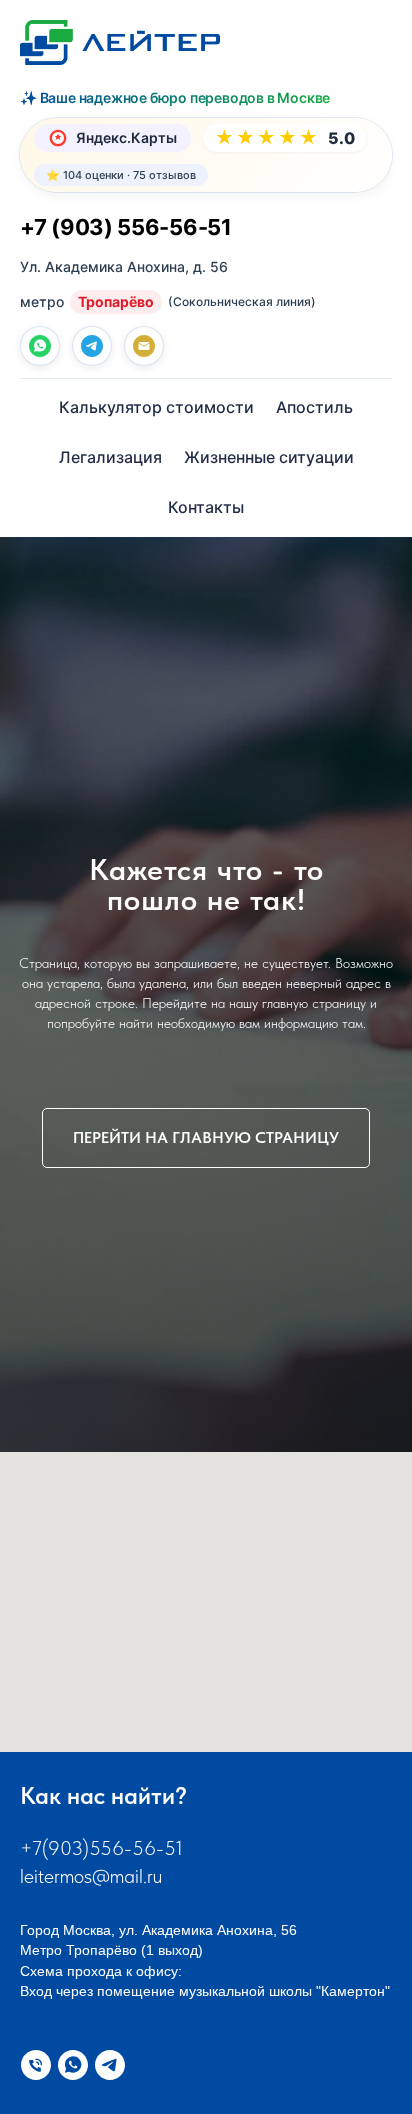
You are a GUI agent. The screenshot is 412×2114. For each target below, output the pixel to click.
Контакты (206, 507)
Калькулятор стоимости (156, 407)
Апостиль (314, 407)
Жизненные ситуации (269, 457)
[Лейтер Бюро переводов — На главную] (120, 42)
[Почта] (144, 346)
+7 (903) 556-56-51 (126, 227)
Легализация (110, 457)
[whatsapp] (40, 346)
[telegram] (92, 346)
